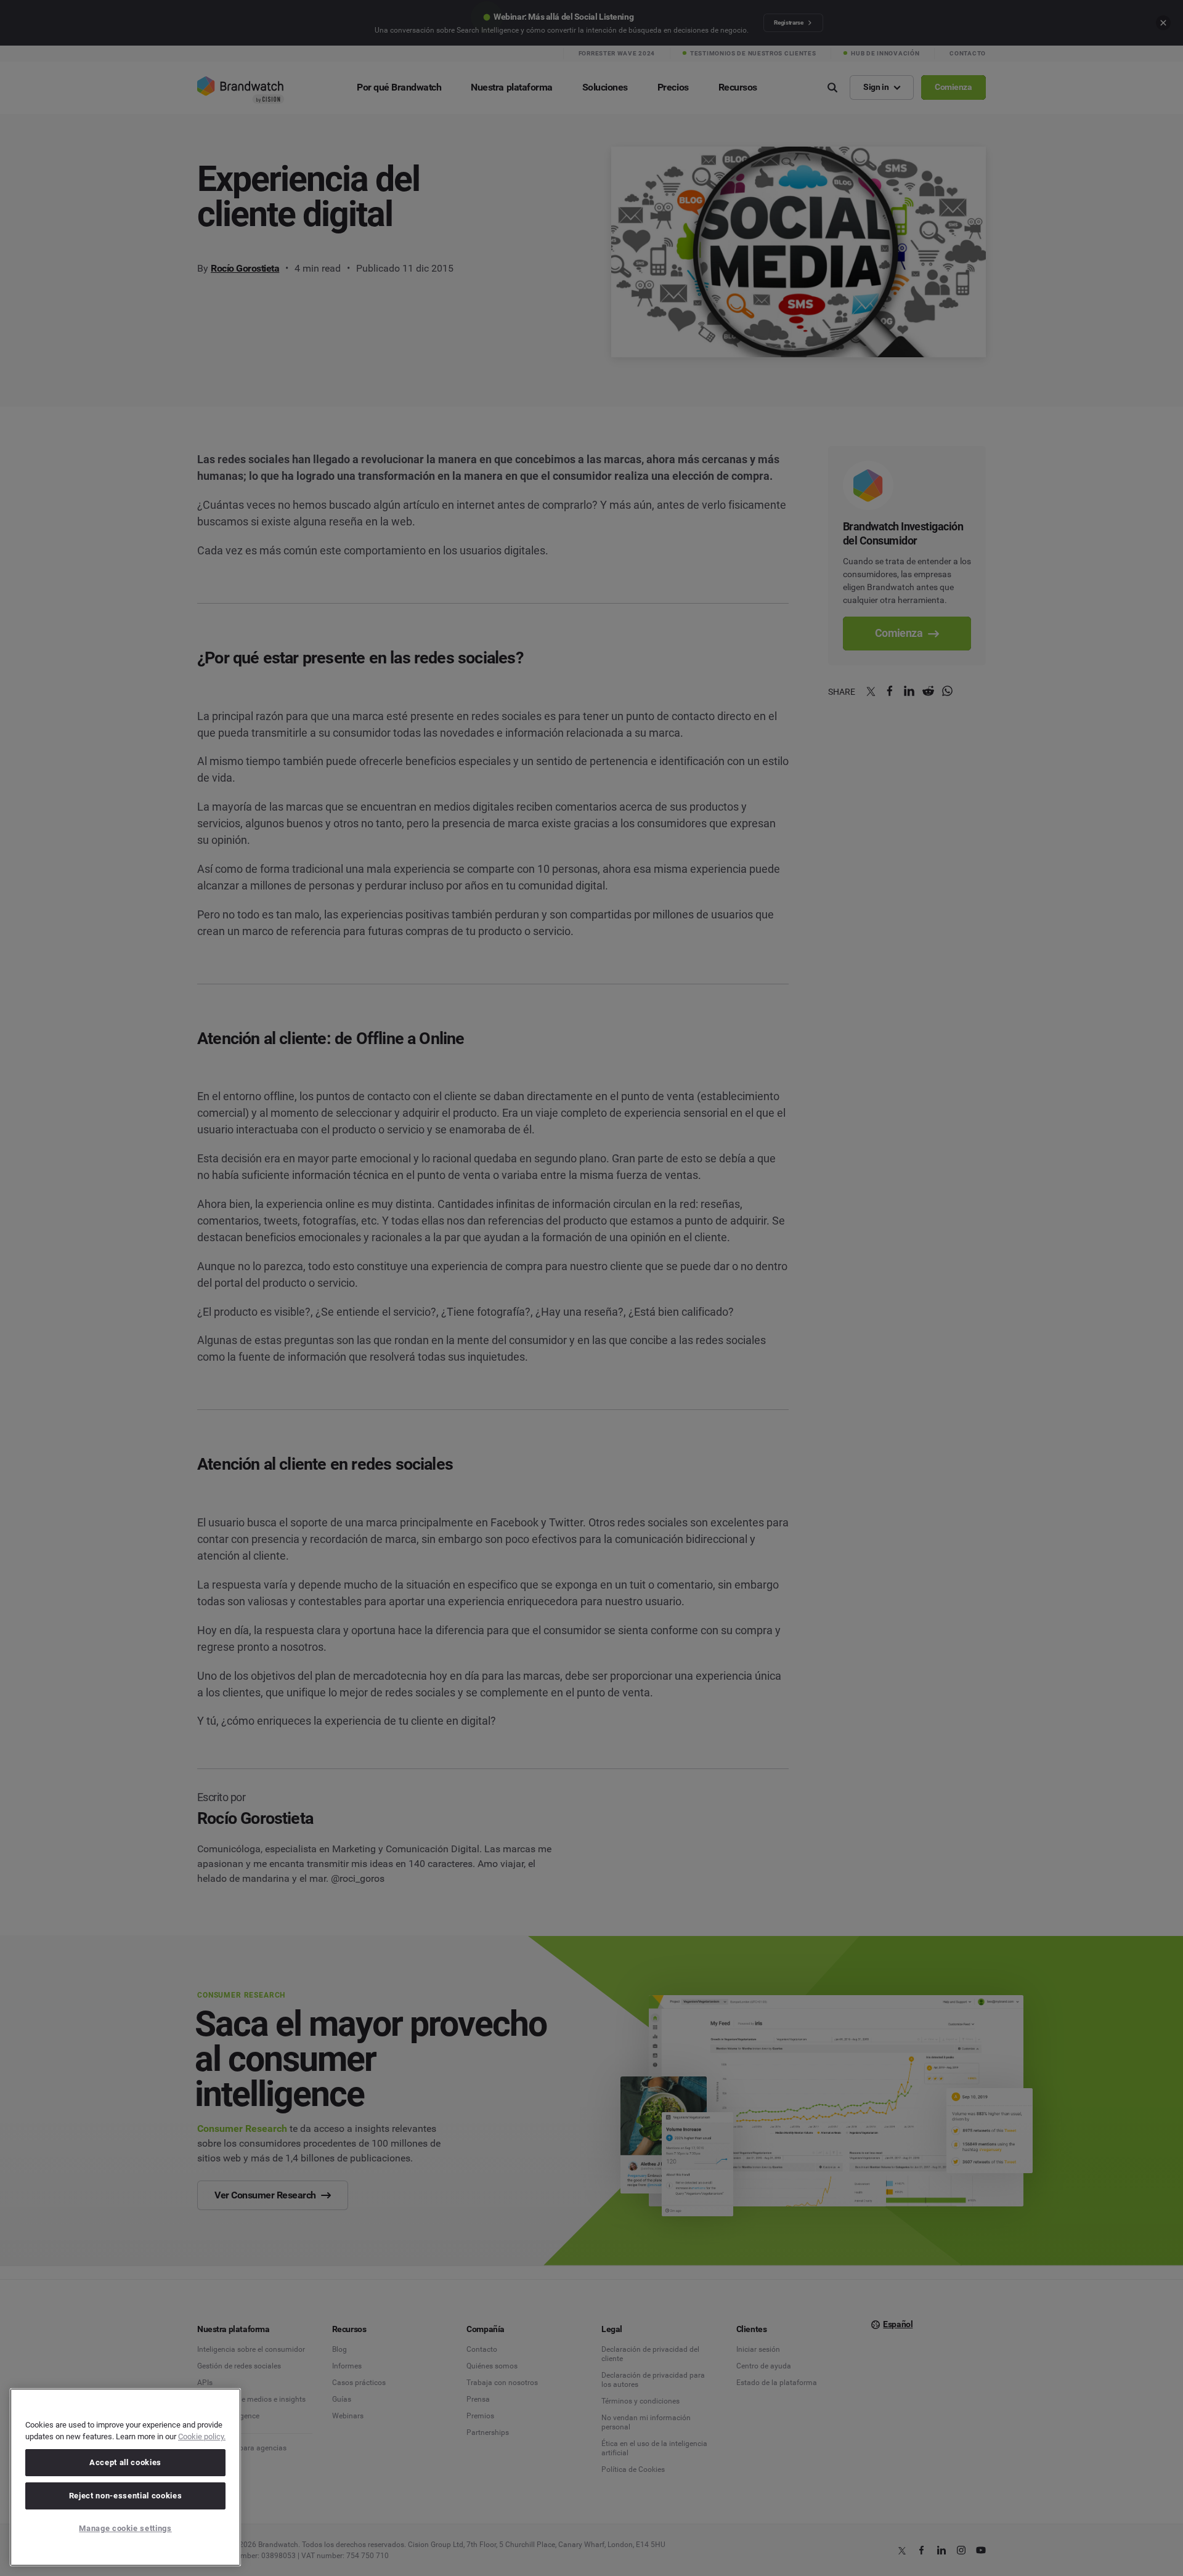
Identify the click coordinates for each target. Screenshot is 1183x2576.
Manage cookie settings (125, 2528)
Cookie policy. (202, 2436)
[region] (125, 2477)
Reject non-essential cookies (125, 2496)
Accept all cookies (125, 2462)
